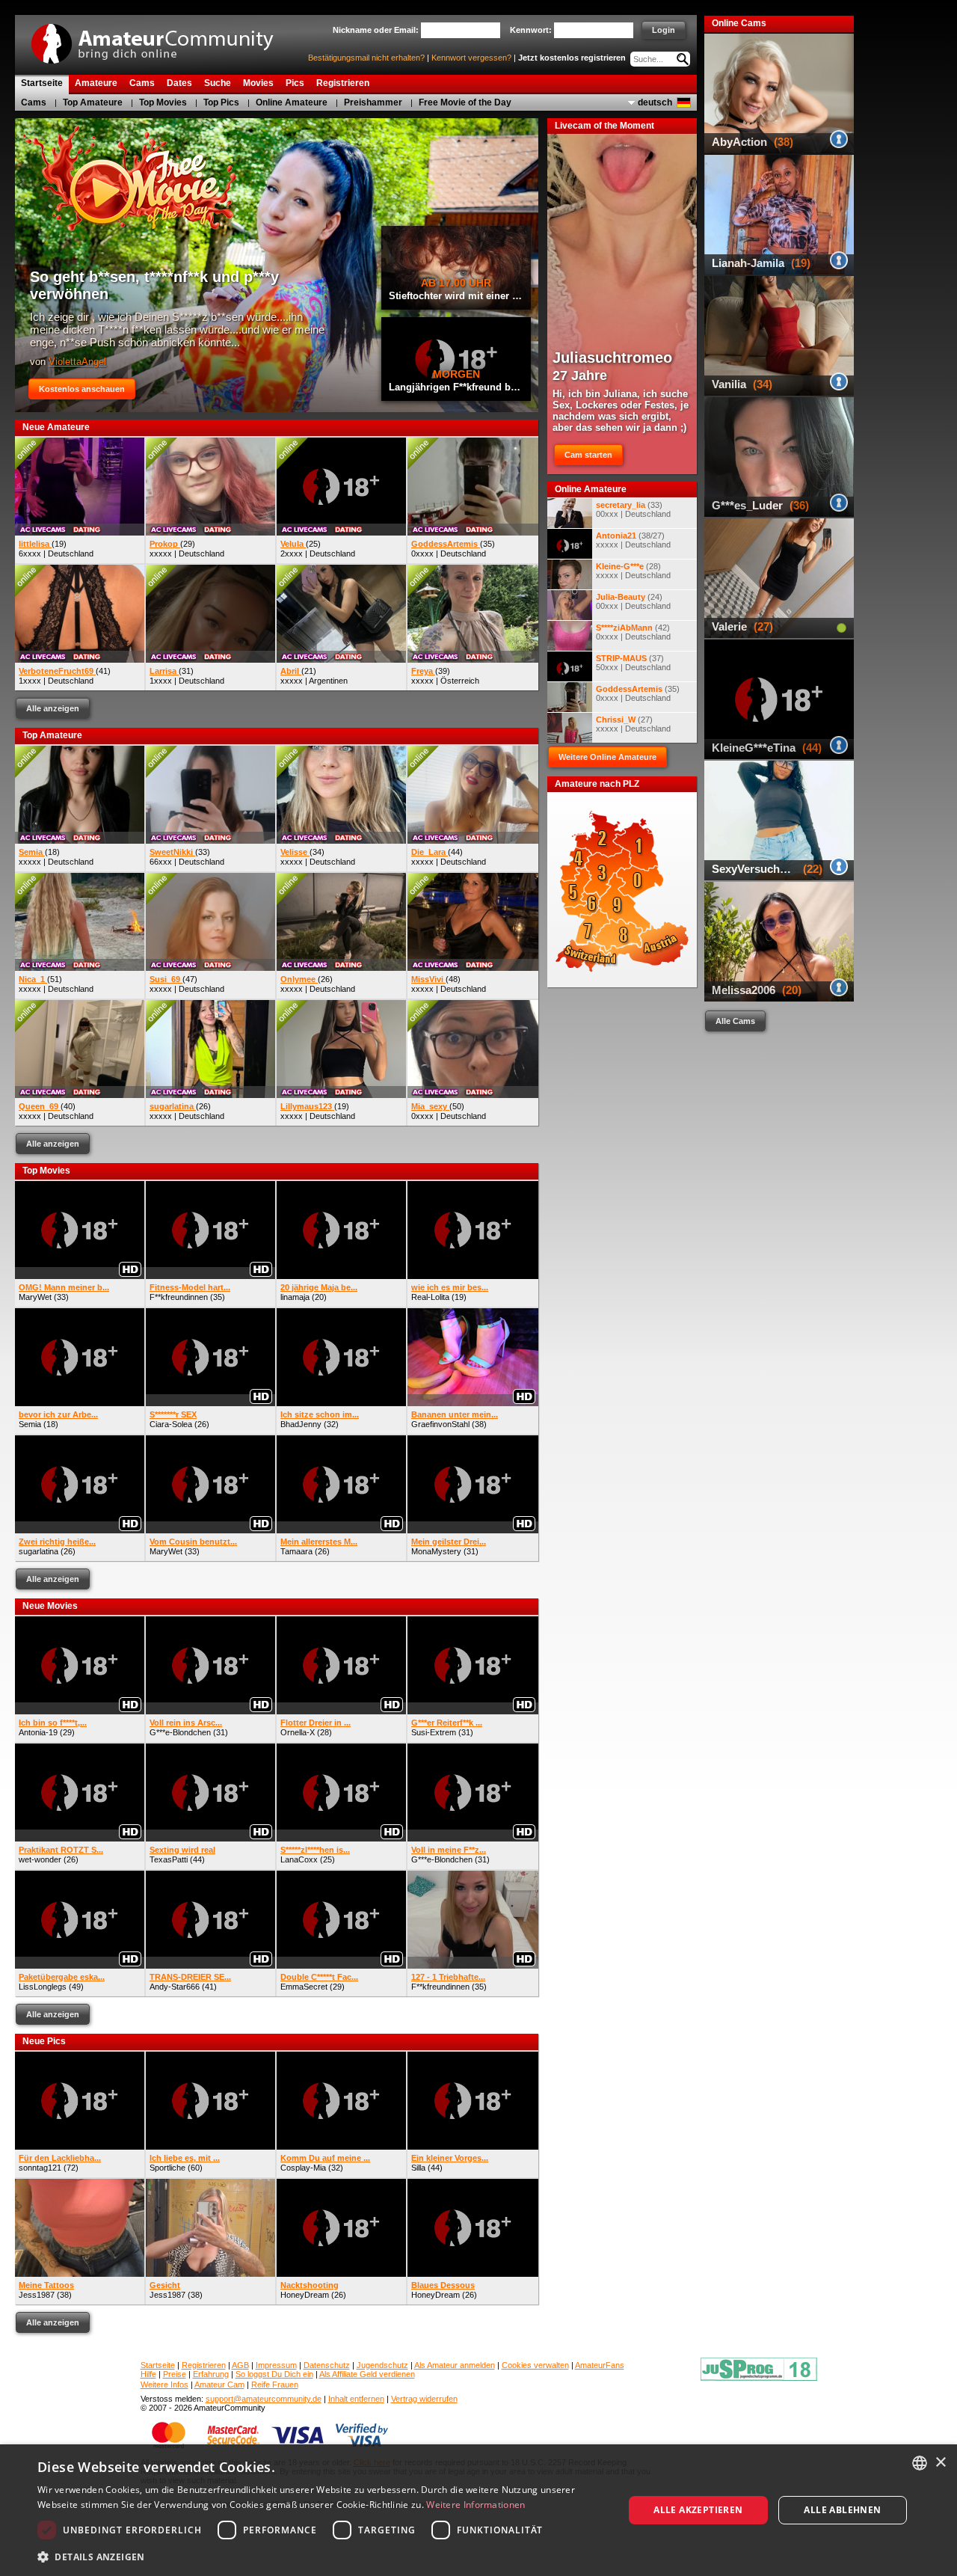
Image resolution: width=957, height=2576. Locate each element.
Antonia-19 (38, 1732)
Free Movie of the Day (465, 102)
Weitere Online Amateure (607, 757)
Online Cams (739, 23)
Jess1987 (37, 2295)
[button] (322, 2556)
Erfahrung (211, 2374)
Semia (30, 1424)
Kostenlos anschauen (82, 389)
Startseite (158, 2365)
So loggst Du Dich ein (274, 2374)
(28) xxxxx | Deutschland (633, 571)
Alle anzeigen (53, 708)
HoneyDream (305, 2295)
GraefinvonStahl (440, 1424)
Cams (34, 102)
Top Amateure (93, 102)
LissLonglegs (43, 1987)
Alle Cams (735, 1021)
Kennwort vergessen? (471, 58)
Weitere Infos (164, 2385)
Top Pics (221, 102)
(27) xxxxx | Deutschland (633, 724)
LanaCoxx (299, 1859)
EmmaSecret (304, 1987)
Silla (418, 2168)
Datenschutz (327, 2365)
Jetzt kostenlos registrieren (572, 58)
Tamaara (296, 1551)
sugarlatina (39, 1551)
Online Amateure (292, 102)
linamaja (295, 1297)
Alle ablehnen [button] (842, 2510)
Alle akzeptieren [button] (698, 2510)
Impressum (276, 2365)
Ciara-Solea (171, 1424)
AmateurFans (600, 2365)
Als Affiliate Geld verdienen (367, 2374)
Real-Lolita (430, 1297)
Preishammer (373, 102)
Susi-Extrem (434, 1732)
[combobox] (920, 2463)
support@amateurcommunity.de (264, 2399)
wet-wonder (40, 1859)
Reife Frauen (275, 2385)
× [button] (940, 2463)
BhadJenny (301, 1424)
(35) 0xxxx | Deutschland (638, 693)
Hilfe (148, 2374)
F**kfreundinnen (179, 1297)
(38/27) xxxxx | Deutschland (633, 540)
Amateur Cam (219, 2385)
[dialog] (478, 2510)
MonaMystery (436, 1551)
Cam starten (588, 455)
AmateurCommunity (161, 39)
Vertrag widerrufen (424, 2399)
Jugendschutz (382, 2365)
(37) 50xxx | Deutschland (633, 663)
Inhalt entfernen (356, 2399)
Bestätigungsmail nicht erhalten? (366, 58)
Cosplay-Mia (303, 2168)
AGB (240, 2365)
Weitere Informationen (476, 2505)
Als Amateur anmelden (455, 2365)
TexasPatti (169, 1859)
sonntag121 (40, 2168)
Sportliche (167, 2168)
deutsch (655, 102)
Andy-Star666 (175, 1987)
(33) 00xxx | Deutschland (633, 509)
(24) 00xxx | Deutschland (633, 601)
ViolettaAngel (77, 362)
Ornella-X (298, 1732)
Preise (175, 2374)
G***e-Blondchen (180, 1732)
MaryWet (35, 1297)
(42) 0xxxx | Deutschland (633, 632)
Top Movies (163, 102)
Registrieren (204, 2365)
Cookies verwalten (535, 2365)
